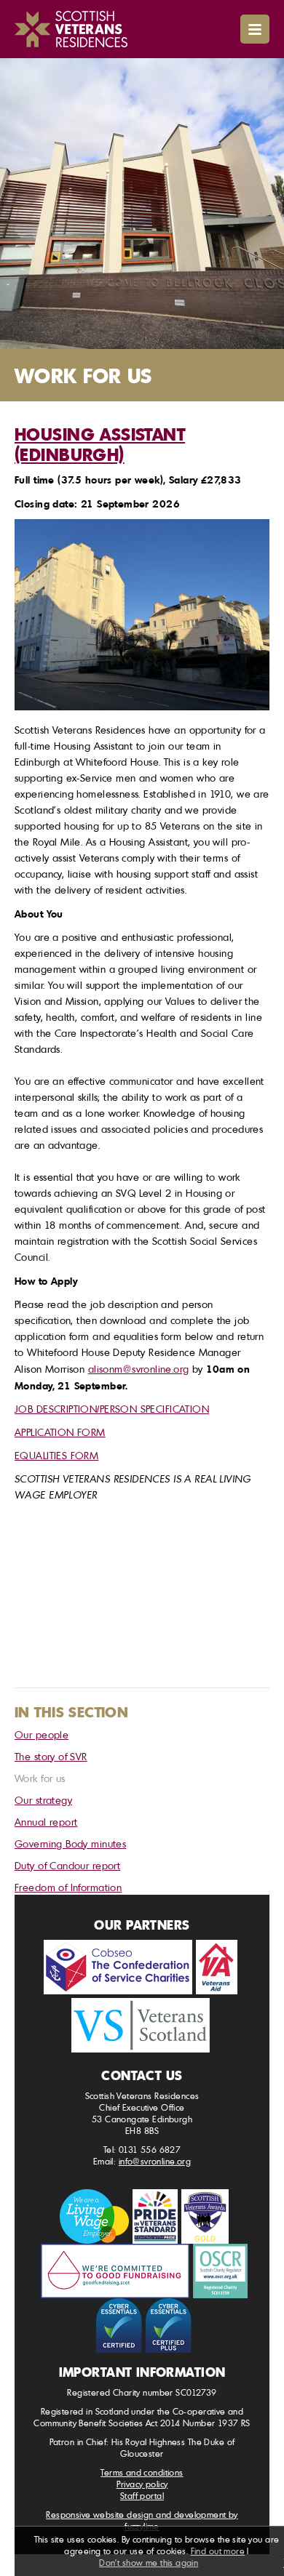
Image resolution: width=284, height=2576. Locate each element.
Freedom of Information (68, 1887)
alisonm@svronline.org (139, 1369)
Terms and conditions (142, 2472)
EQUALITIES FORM (56, 1455)
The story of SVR (51, 1756)
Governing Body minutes (70, 1843)
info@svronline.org (155, 2161)
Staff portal (142, 2496)
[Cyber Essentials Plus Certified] (169, 2326)
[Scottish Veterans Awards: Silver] (205, 2216)
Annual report (46, 1822)
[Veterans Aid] (217, 1967)
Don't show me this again (149, 2563)
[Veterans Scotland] (141, 2025)
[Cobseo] (118, 1967)
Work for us (40, 1778)
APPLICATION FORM (60, 1432)
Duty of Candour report (67, 1865)
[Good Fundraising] (115, 2271)
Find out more (218, 2551)
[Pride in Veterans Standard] (155, 2216)
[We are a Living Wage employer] (94, 2216)
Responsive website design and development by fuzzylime (142, 2520)
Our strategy (43, 1800)
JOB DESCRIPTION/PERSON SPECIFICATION (112, 1409)
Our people (42, 1734)
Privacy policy (142, 2484)
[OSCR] (220, 2271)
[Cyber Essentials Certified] (119, 2326)
